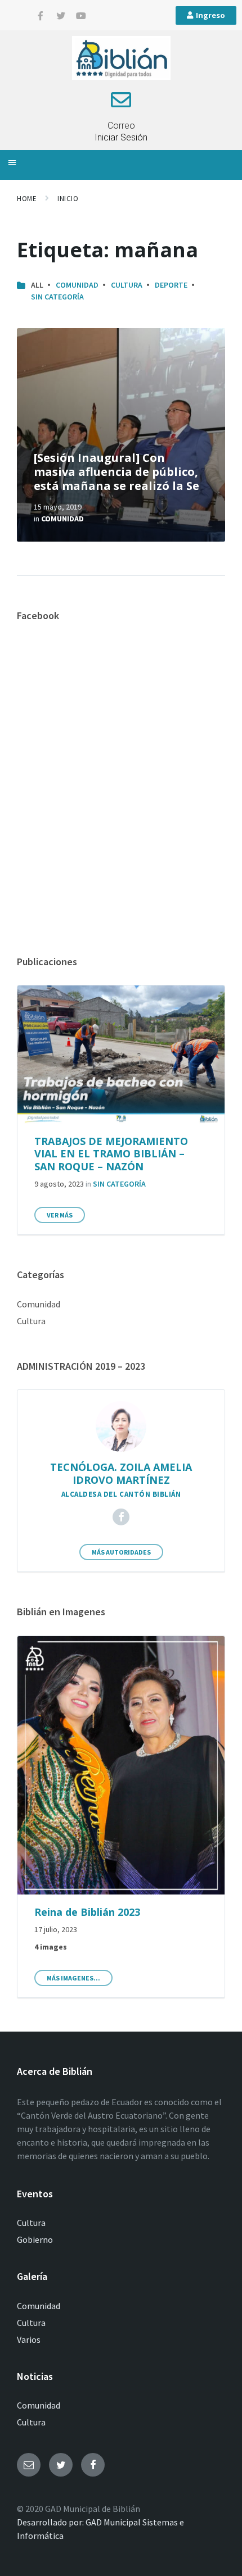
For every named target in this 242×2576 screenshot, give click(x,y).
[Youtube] (81, 16)
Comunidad (77, 285)
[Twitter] (61, 16)
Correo (121, 126)
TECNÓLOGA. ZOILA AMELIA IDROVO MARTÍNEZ (121, 1473)
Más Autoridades (121, 1552)
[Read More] (121, 435)
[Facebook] (121, 1517)
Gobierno (35, 2239)
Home (27, 199)
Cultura (127, 285)
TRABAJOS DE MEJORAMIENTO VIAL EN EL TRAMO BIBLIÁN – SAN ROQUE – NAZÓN (111, 1154)
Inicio (68, 199)
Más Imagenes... (73, 1978)
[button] (12, 162)
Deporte (171, 285)
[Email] (29, 2465)
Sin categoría (57, 297)
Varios (29, 2339)
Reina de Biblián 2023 (87, 1912)
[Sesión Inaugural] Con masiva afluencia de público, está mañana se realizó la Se (116, 472)
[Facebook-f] (41, 16)
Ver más (60, 1215)
